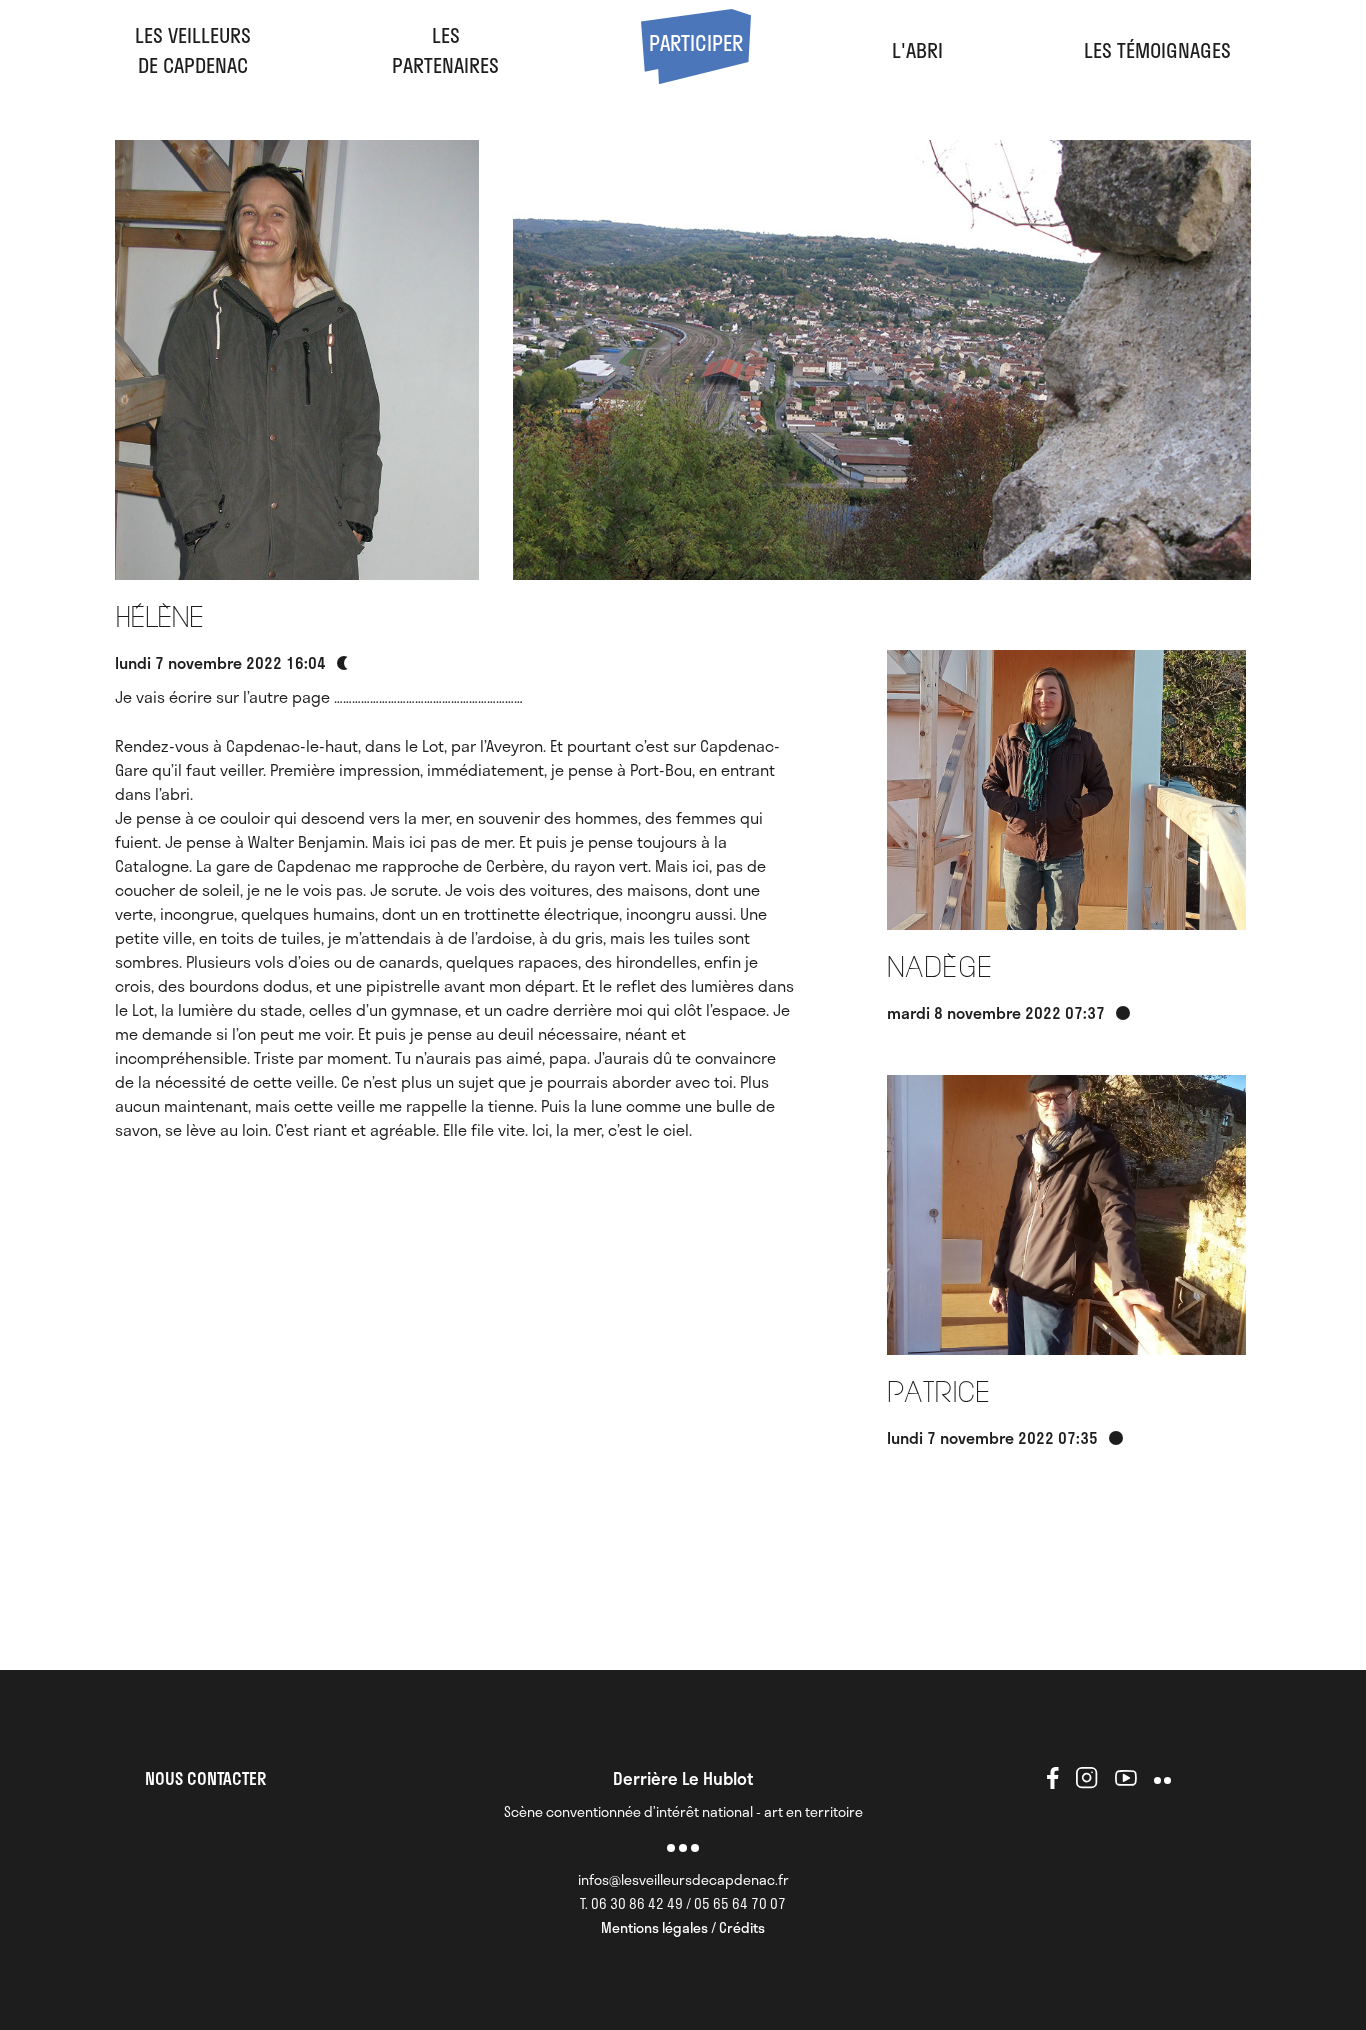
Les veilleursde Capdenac (193, 50)
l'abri (917, 50)
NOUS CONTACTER (205, 1778)
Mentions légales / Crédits (683, 1927)
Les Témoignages (1157, 50)
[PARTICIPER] (696, 76)
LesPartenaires (445, 50)
